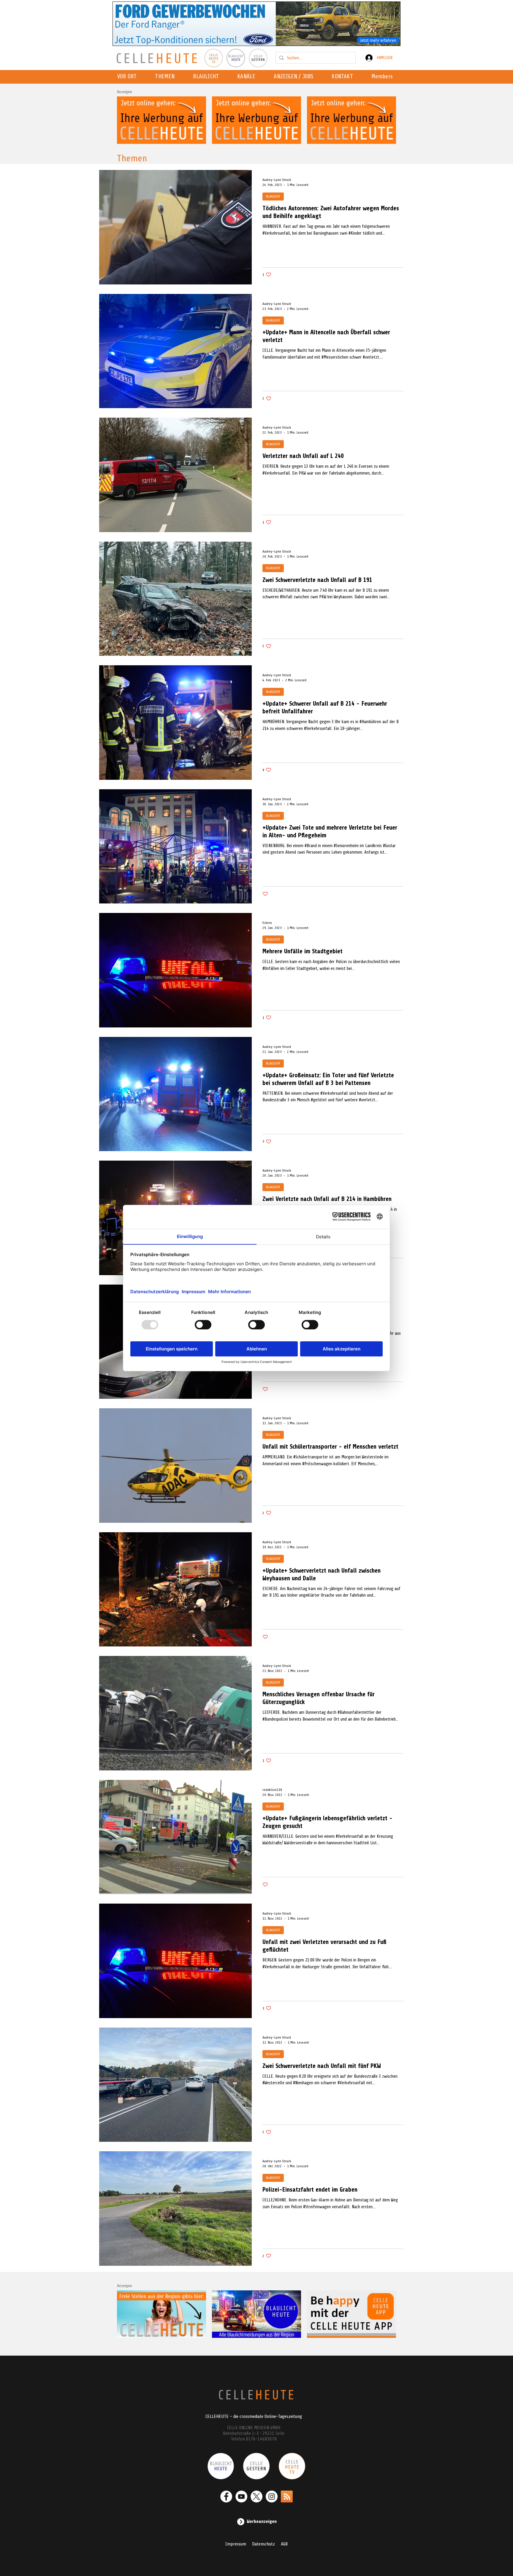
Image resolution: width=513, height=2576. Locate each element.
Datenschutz (263, 2544)
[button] (248, 77)
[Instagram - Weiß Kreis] (272, 2497)
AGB (284, 2544)
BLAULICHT (273, 196)
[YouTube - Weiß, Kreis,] (241, 2497)
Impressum (236, 2544)
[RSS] (287, 2497)
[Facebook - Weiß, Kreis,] (226, 2497)
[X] (256, 2497)
